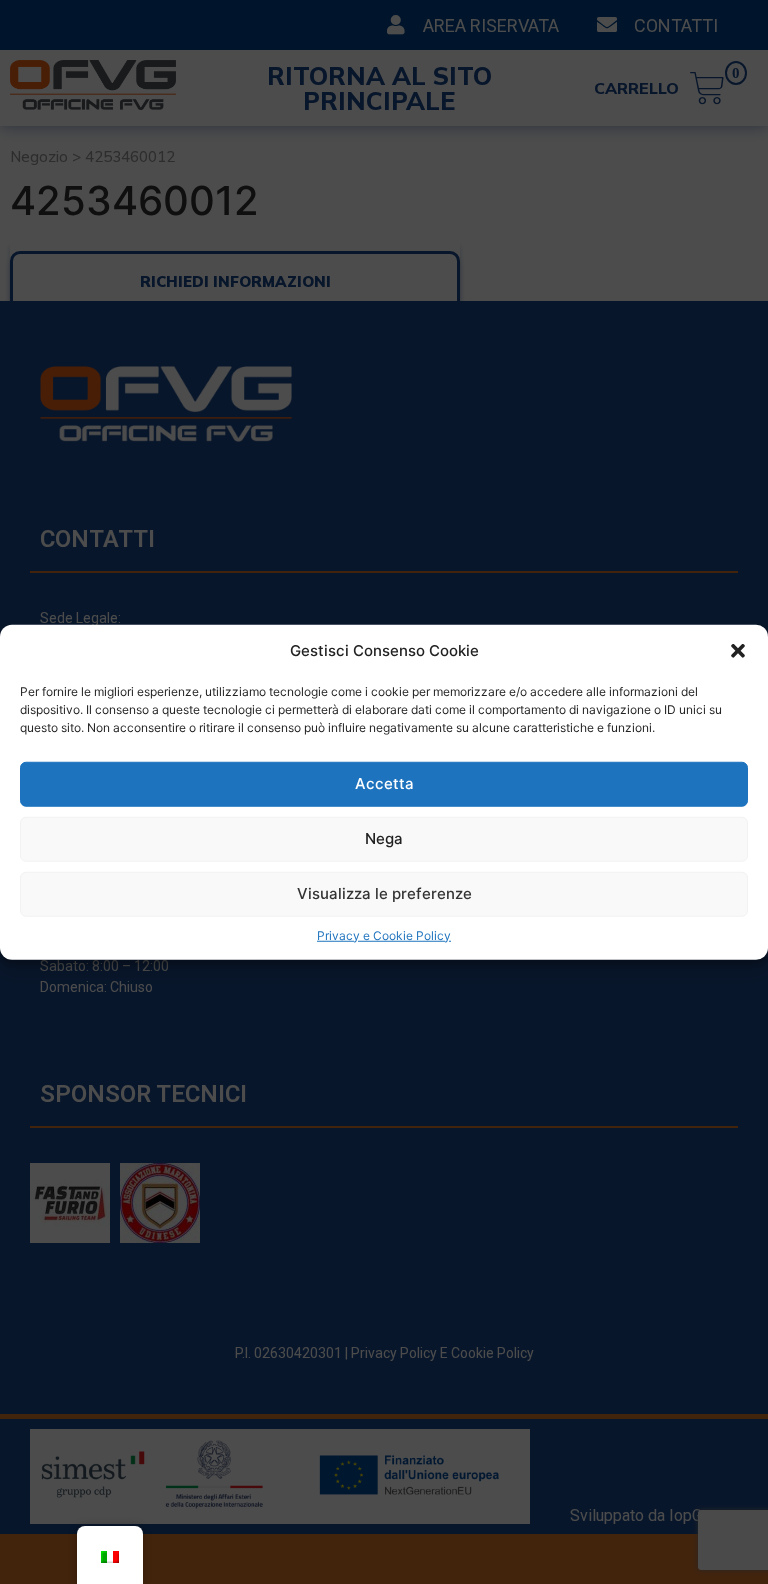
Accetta (384, 783)
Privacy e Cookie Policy (384, 934)
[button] (738, 651)
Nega (384, 838)
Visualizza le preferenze (384, 893)
